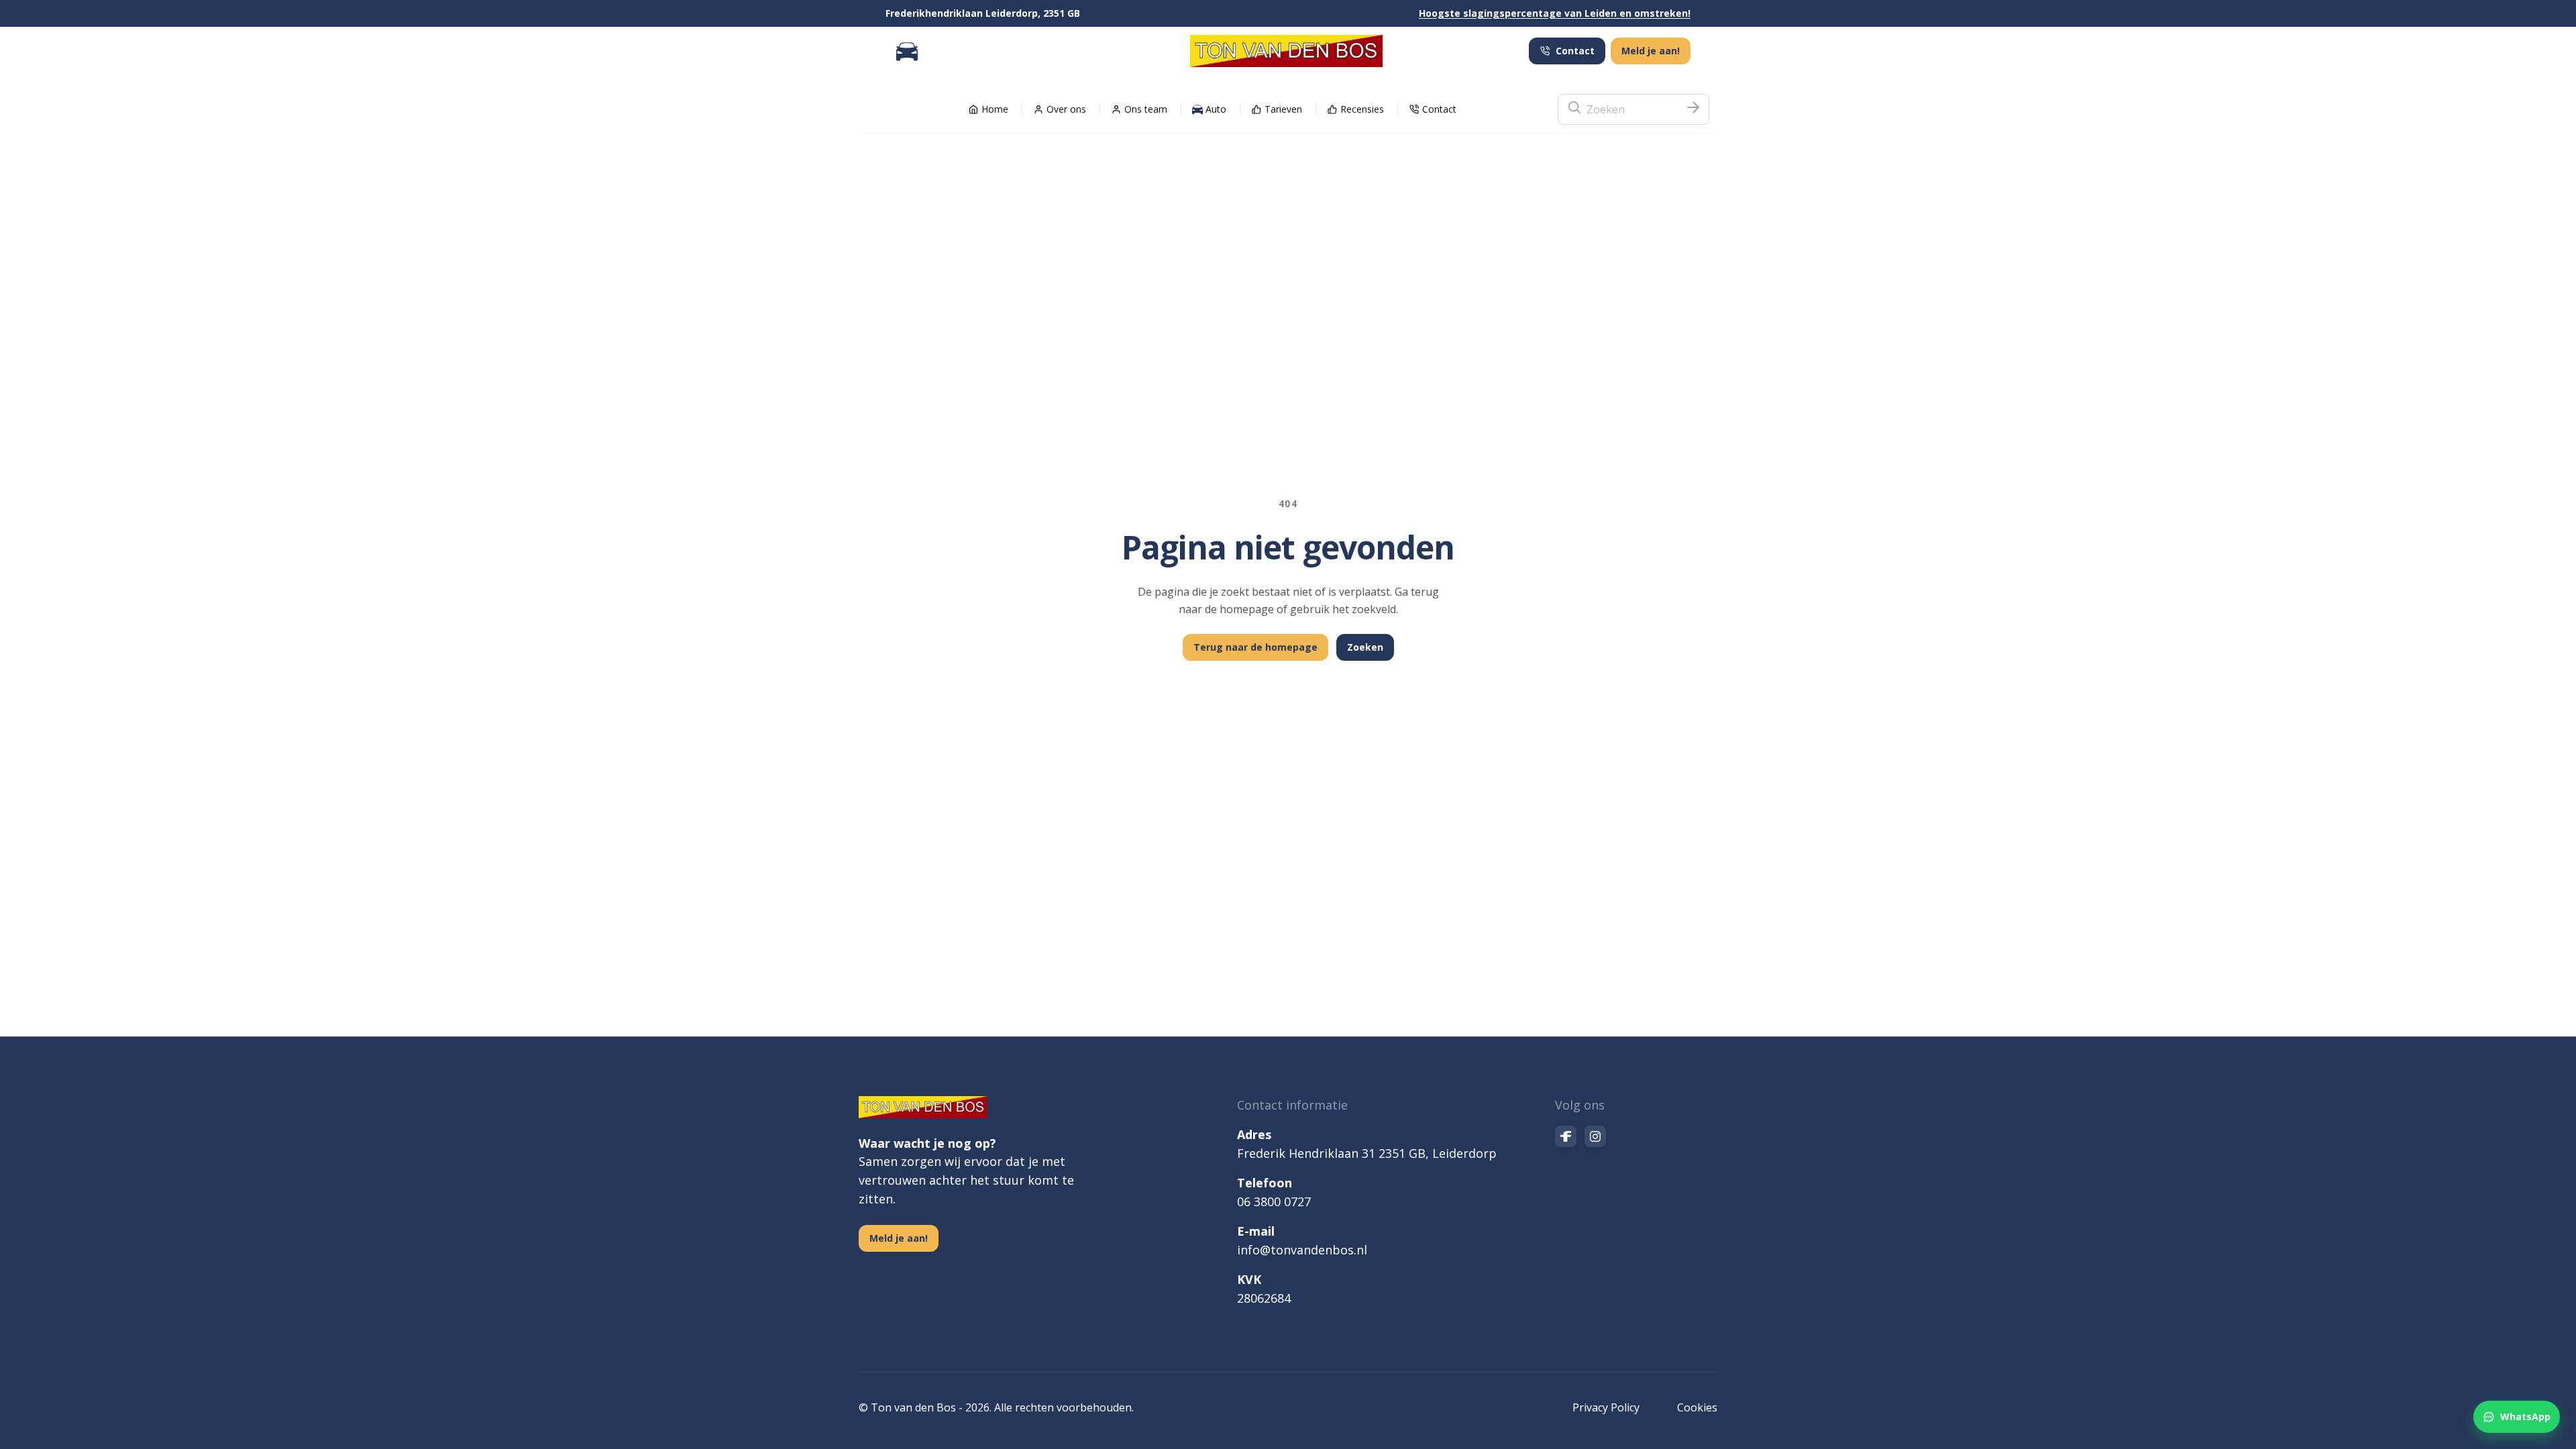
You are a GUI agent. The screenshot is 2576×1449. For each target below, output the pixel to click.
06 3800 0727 (1274, 1201)
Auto (1216, 109)
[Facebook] (1566, 1136)
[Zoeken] (1693, 109)
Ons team (1146, 109)
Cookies (1697, 1407)
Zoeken (1365, 647)
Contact (1575, 51)
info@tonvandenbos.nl (1302, 1250)
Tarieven (1283, 109)
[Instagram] (1595, 1136)
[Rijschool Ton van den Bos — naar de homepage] (1286, 51)
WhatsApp (2525, 1416)
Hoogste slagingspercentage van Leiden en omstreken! (1555, 13)
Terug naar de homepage (1255, 647)
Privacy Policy (1606, 1407)
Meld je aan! (1651, 51)
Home (995, 109)
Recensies (1362, 109)
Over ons (1066, 109)
